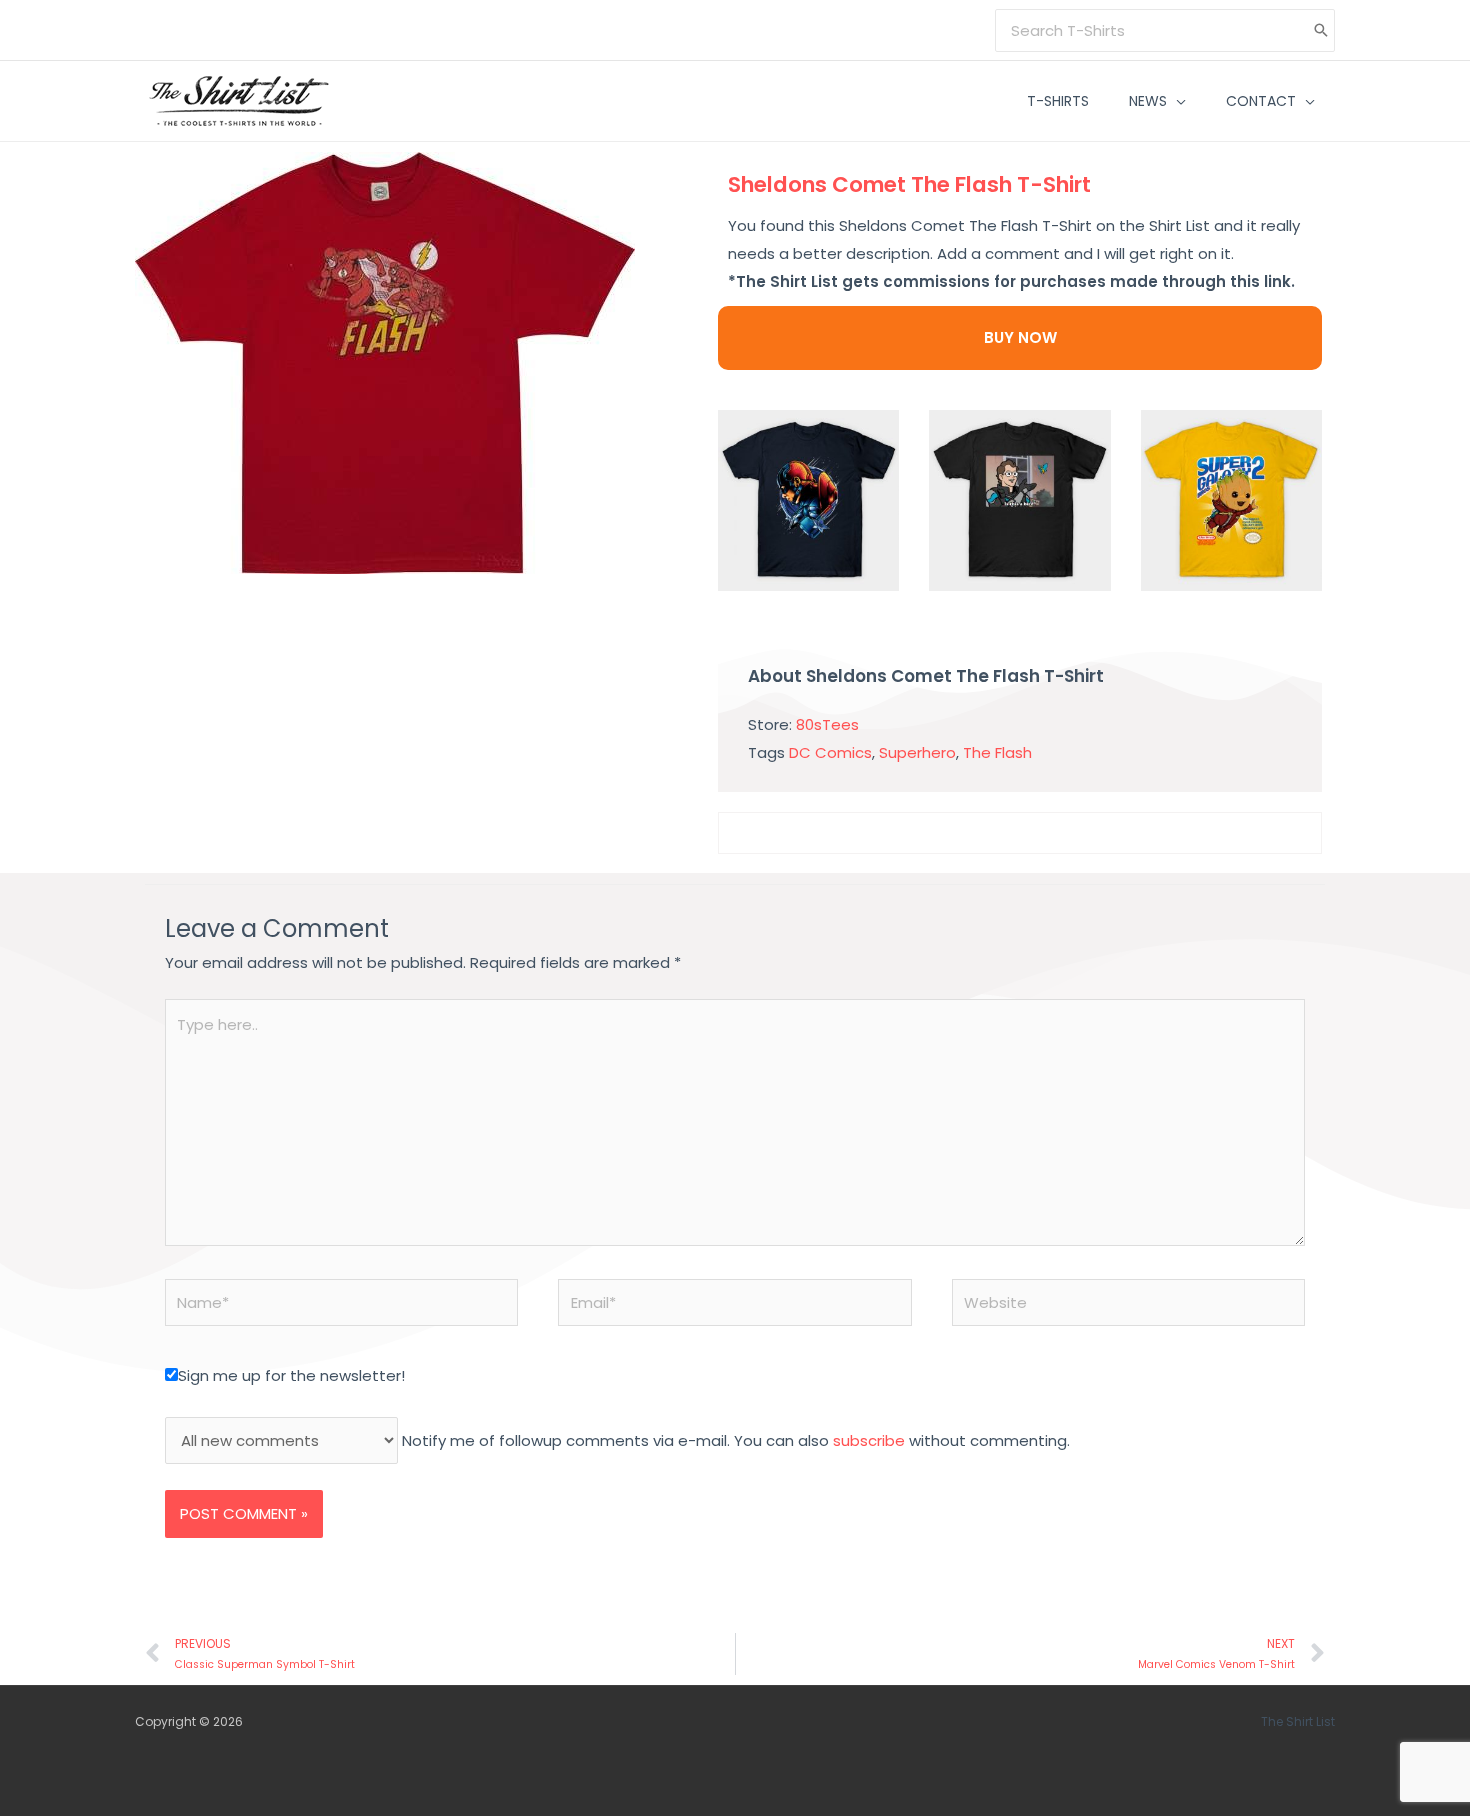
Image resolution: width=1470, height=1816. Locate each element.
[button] (1176, 101)
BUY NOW (1020, 337)
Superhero (917, 752)
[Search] (1321, 30)
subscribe (869, 1440)
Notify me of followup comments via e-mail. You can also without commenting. (734, 1440)
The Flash (997, 752)
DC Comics (830, 752)
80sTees (827, 724)
